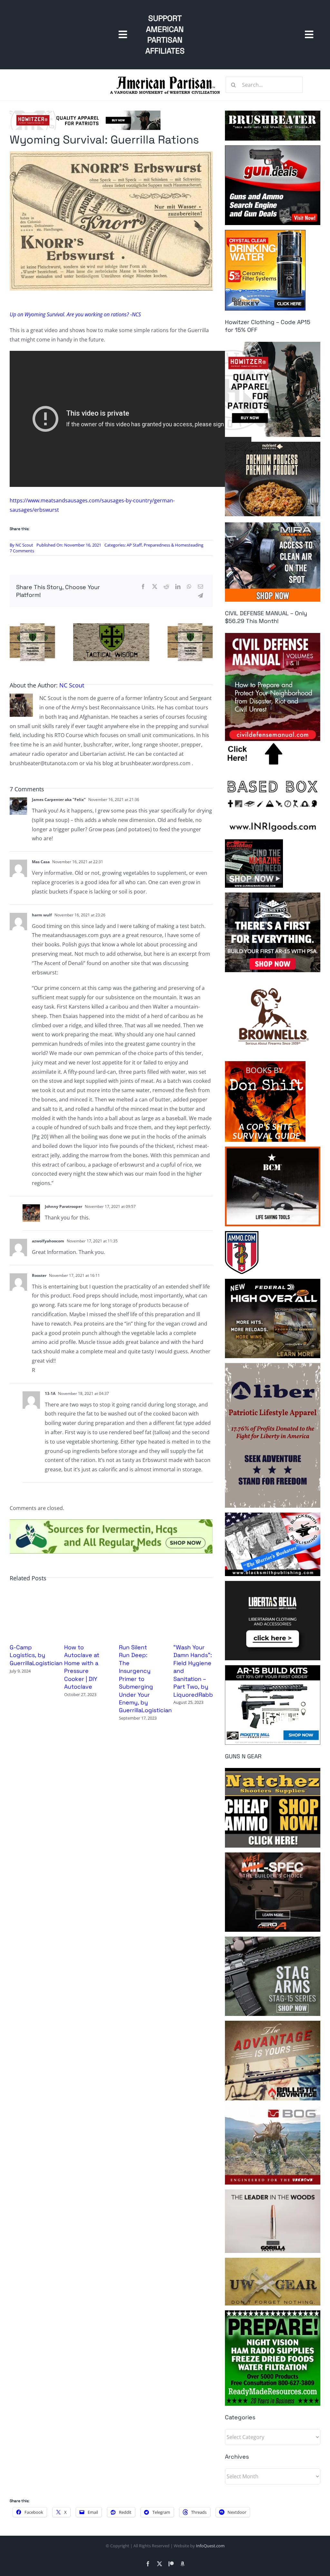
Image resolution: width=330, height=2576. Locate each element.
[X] (155, 587)
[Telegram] (200, 596)
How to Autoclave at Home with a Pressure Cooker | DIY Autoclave (82, 1667)
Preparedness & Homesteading (174, 545)
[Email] (200, 587)
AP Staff (134, 545)
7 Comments (22, 551)
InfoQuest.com (210, 2546)
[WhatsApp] (189, 587)
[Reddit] (166, 587)
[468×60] (85, 113)
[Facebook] (143, 587)
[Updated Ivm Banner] (111, 1522)
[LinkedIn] (178, 587)
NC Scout (24, 545)
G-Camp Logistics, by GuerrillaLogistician (36, 1655)
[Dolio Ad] (111, 626)
